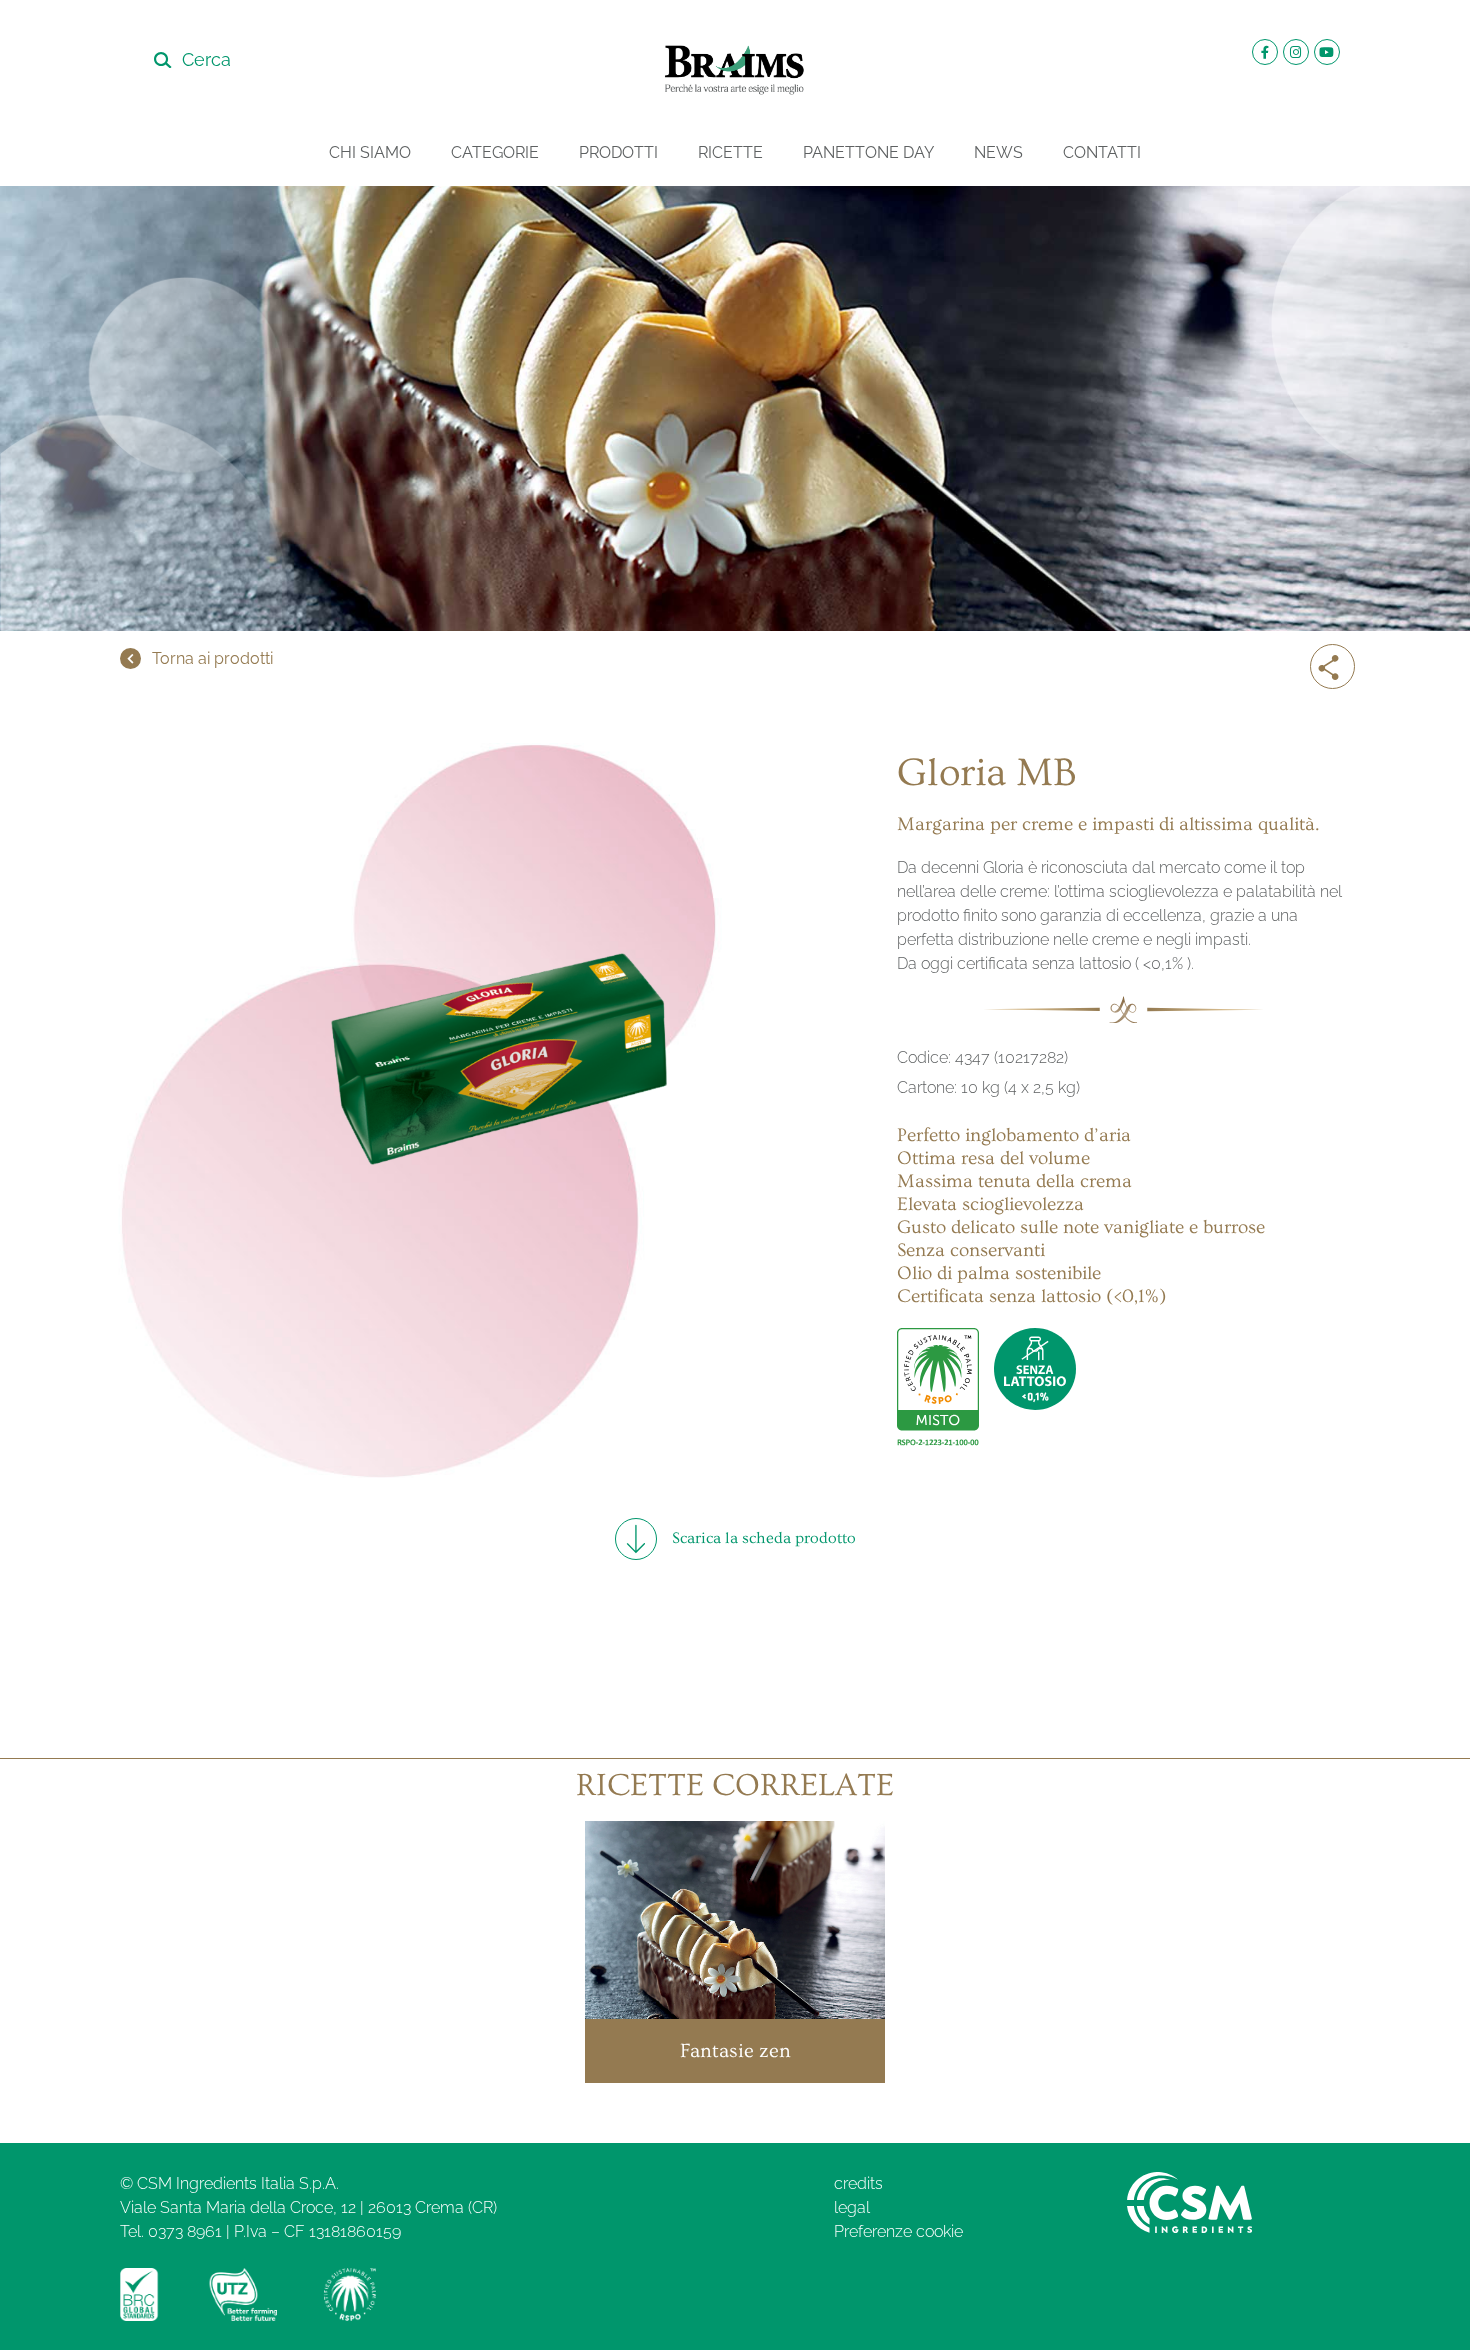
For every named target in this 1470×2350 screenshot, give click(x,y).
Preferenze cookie (898, 2231)
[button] (1335, 673)
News (998, 152)
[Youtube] (1327, 52)
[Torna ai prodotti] (130, 658)
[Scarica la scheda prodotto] (636, 1539)
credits (858, 2183)
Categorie (495, 152)
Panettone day (868, 152)
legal (852, 2207)
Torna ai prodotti (212, 658)
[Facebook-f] (1265, 52)
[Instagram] (1296, 52)
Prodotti (618, 152)
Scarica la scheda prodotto (764, 1538)
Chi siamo (370, 152)
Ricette (730, 152)
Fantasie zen (735, 2051)
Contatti (1102, 152)
